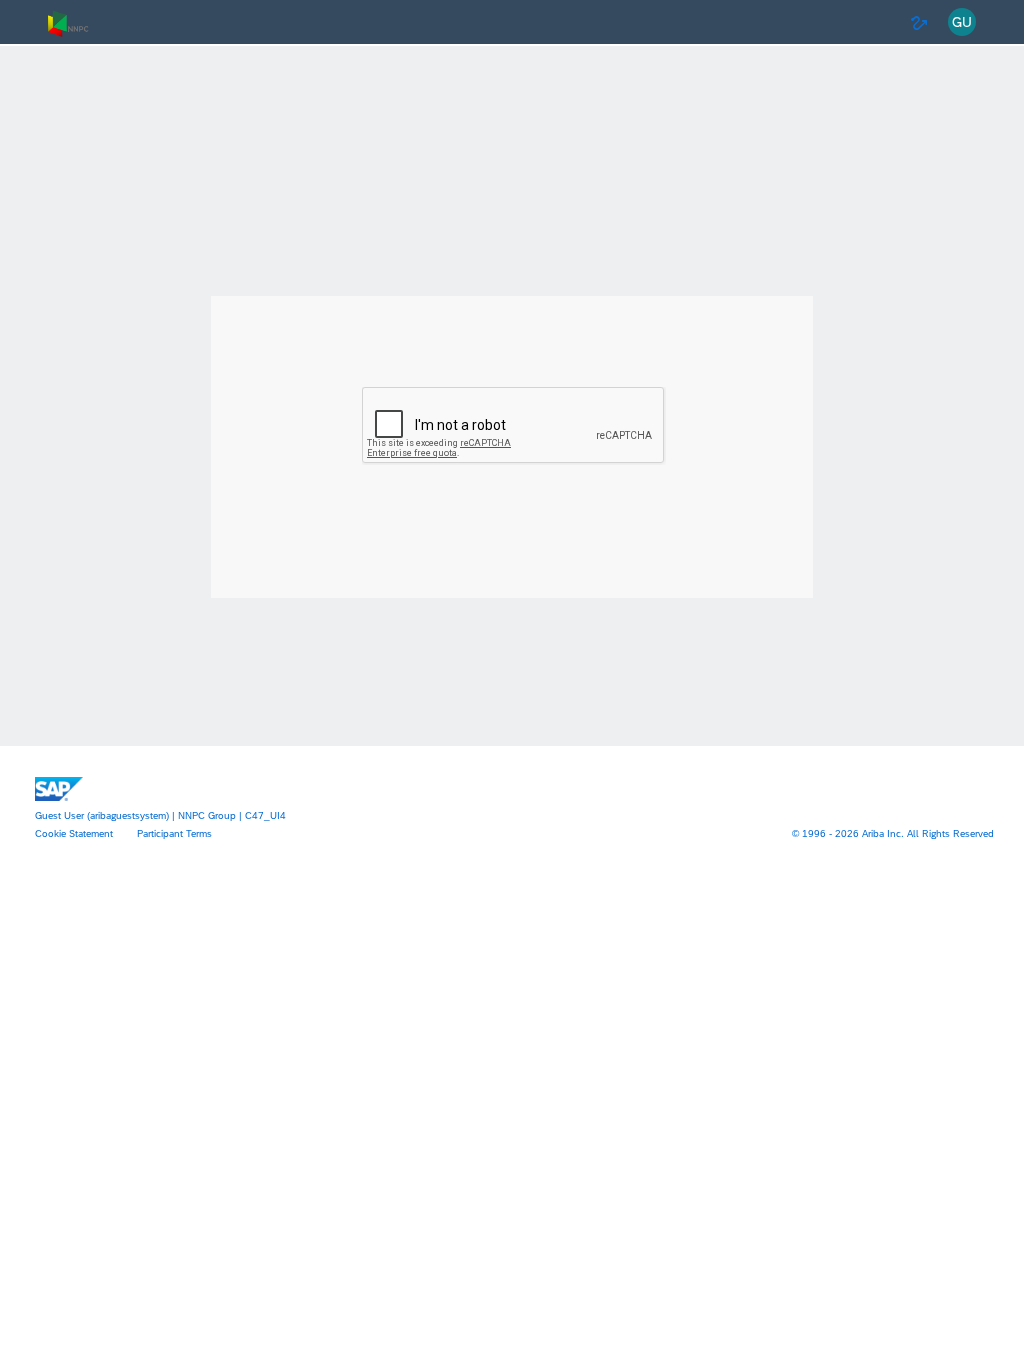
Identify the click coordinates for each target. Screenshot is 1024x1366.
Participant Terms (174, 833)
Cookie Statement (74, 833)
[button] (962, 22)
